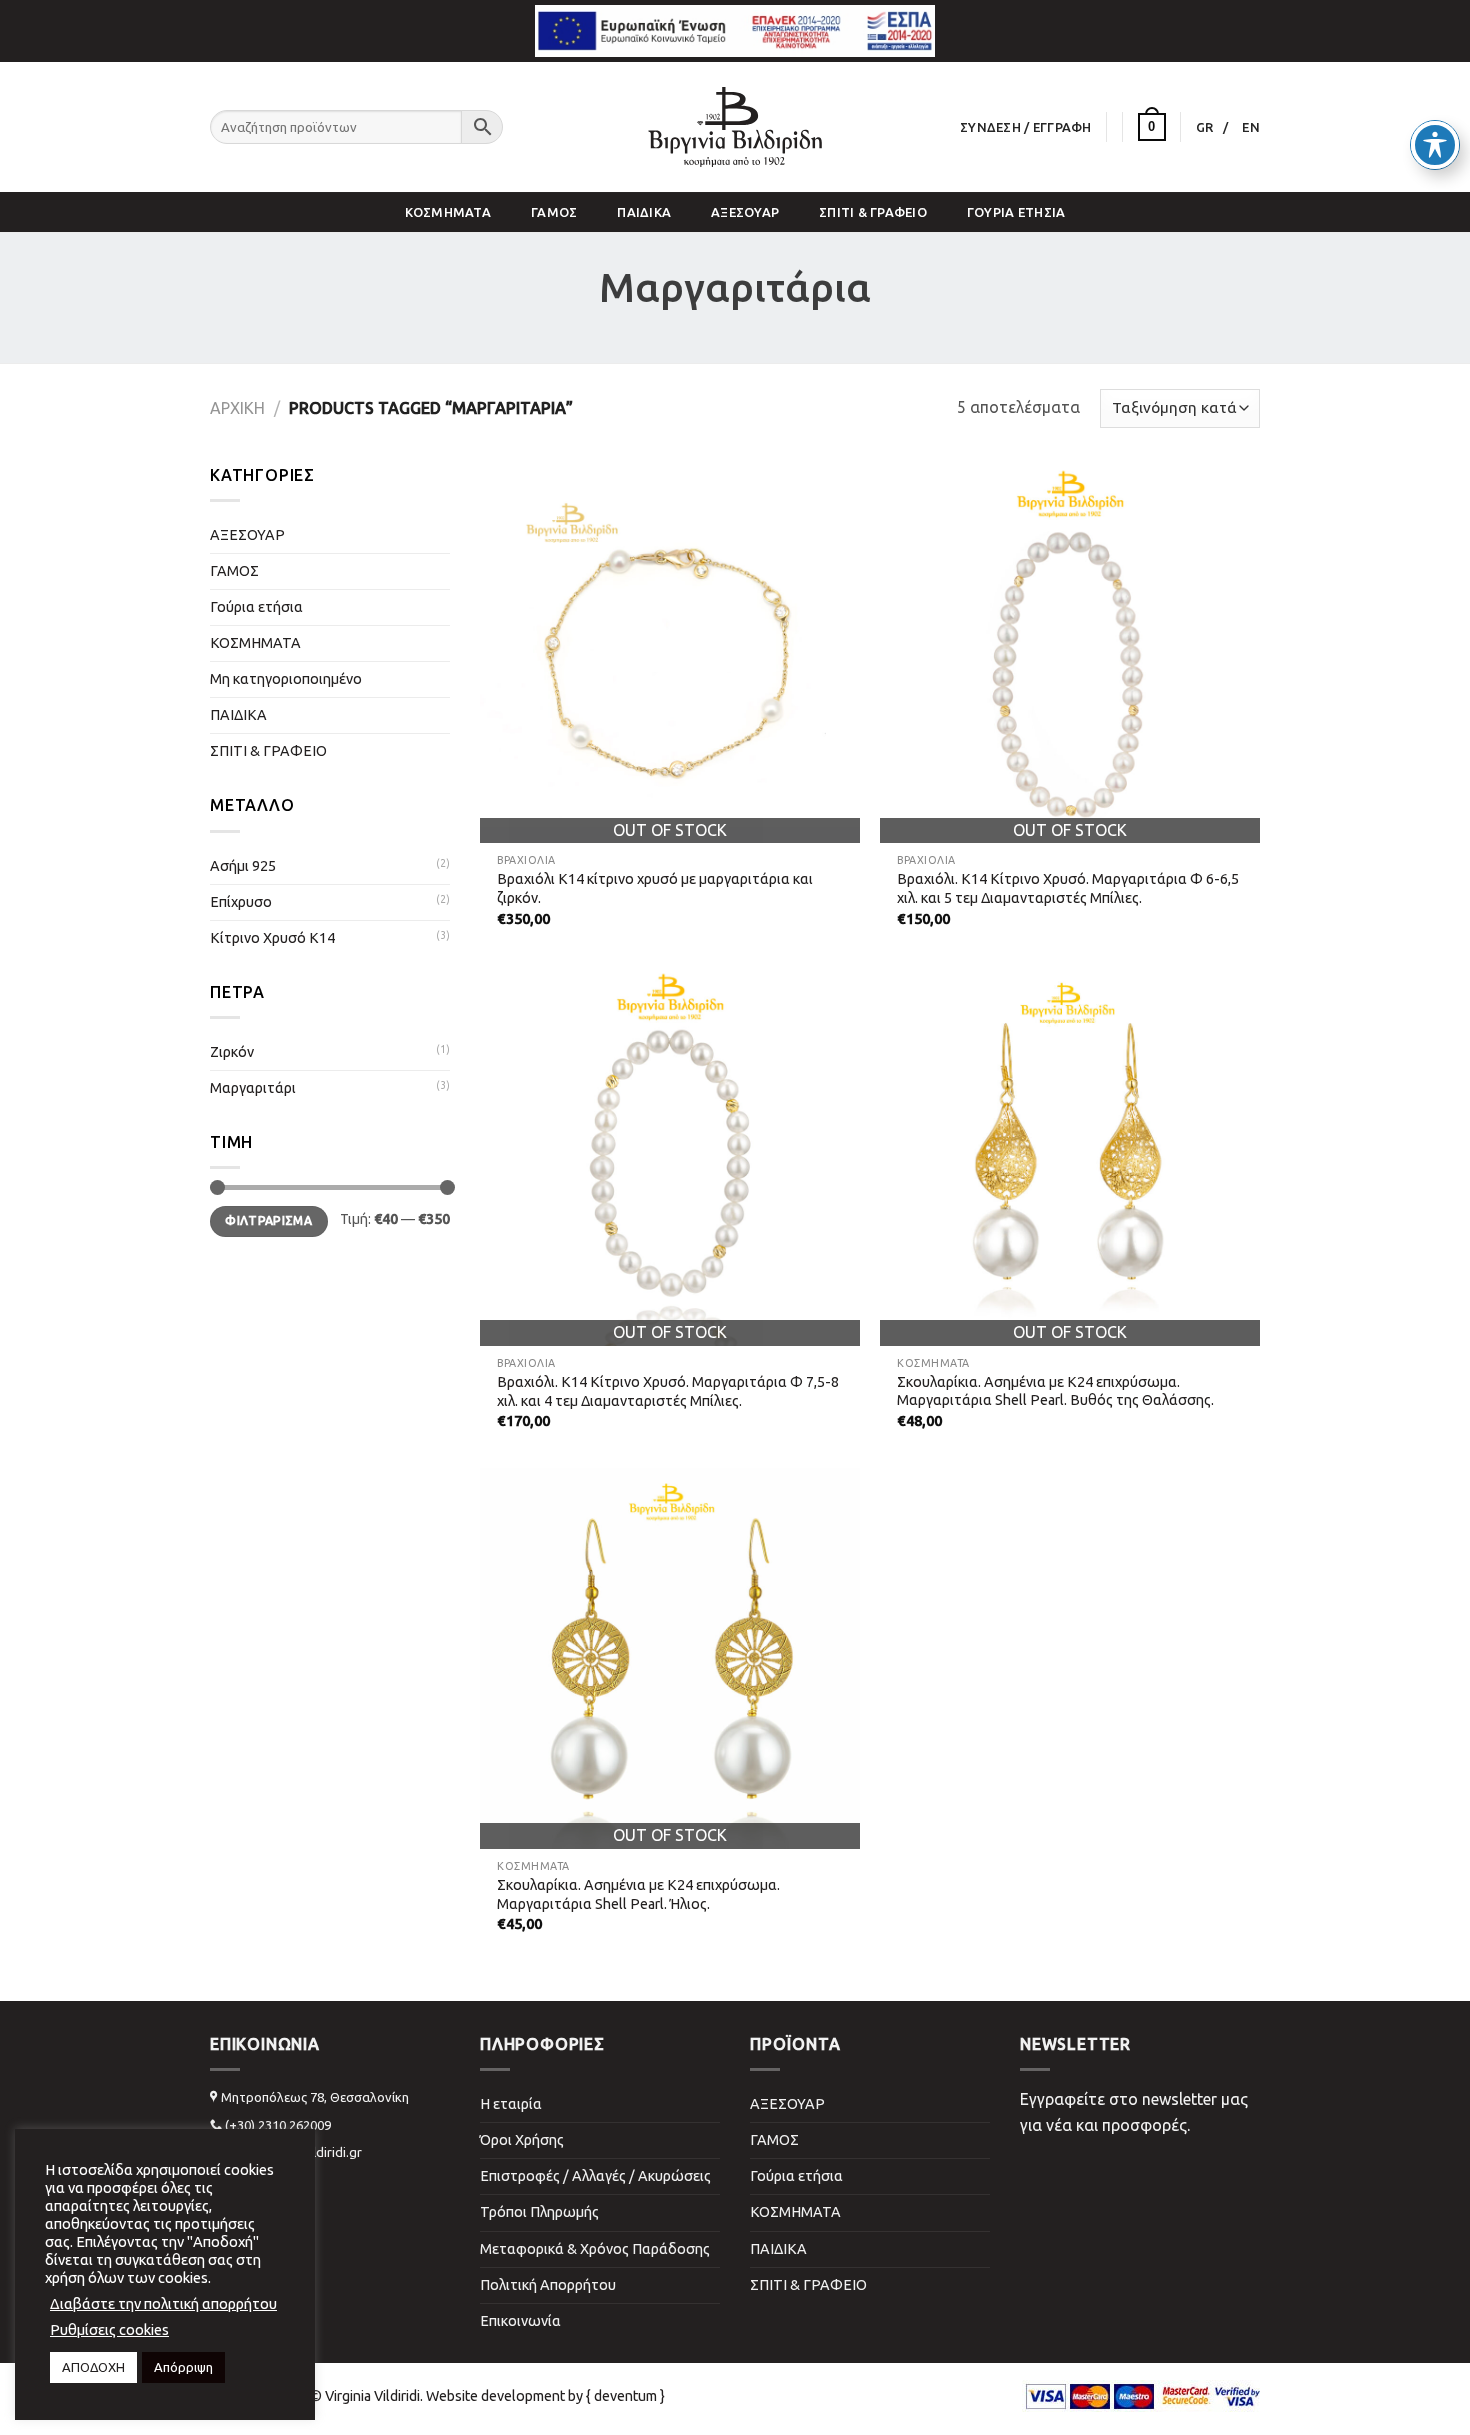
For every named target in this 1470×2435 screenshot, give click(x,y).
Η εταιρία (511, 2104)
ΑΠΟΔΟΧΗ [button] (93, 2367)
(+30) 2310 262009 (278, 2125)
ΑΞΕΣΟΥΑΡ (745, 212)
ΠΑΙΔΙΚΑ (644, 212)
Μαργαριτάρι (253, 1088)
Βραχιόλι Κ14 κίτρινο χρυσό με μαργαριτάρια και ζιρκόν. (655, 888)
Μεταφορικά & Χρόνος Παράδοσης (595, 2249)
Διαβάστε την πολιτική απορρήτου (163, 2303)
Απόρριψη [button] (183, 2367)
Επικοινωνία (520, 2321)
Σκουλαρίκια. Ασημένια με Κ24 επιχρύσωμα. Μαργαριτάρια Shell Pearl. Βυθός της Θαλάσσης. (1055, 1391)
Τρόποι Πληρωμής (539, 2212)
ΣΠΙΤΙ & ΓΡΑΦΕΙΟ (873, 212)
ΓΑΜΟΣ (554, 212)
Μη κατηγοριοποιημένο (286, 679)
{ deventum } (625, 2396)
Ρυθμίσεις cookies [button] (109, 2329)
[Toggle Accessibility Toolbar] (1435, 145)
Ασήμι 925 (243, 866)
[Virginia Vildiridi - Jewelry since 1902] (735, 127)
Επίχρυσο (241, 902)
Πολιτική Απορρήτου (548, 2285)
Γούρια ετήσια (1016, 212)
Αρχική (237, 408)
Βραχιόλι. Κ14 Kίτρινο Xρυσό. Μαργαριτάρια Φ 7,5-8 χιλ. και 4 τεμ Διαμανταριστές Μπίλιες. (668, 1391)
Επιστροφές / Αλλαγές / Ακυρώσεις (595, 2176)
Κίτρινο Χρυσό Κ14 (272, 938)
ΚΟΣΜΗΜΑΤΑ (448, 212)
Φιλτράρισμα (268, 1220)
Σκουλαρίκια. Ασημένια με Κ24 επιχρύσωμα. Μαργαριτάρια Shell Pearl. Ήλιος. (638, 1894)
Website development (495, 2396)
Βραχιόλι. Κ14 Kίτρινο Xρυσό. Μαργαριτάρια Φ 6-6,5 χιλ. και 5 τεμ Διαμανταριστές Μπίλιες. (1068, 888)
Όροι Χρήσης (522, 2140)
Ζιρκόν (232, 1052)
